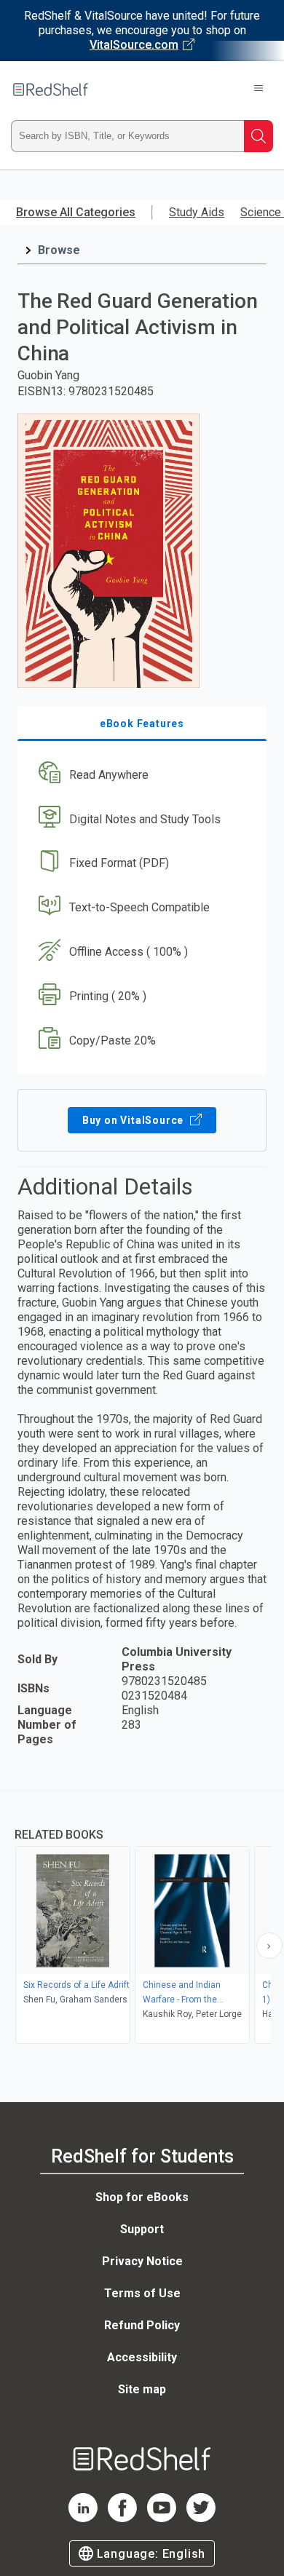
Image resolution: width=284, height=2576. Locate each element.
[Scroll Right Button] (269, 1946)
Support (142, 2229)
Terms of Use (142, 2293)
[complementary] (142, 1919)
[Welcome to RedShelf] (51, 90)
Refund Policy (142, 2325)
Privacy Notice (142, 2261)
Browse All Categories (76, 212)
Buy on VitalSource (134, 1120)
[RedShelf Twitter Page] (201, 2518)
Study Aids (197, 212)
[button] (140, 775)
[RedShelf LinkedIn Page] (83, 2518)
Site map (142, 2389)
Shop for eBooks (142, 2197)
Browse (59, 250)
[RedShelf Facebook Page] (122, 2518)
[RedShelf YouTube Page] (162, 2518)
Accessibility (142, 2357)
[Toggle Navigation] (259, 90)
